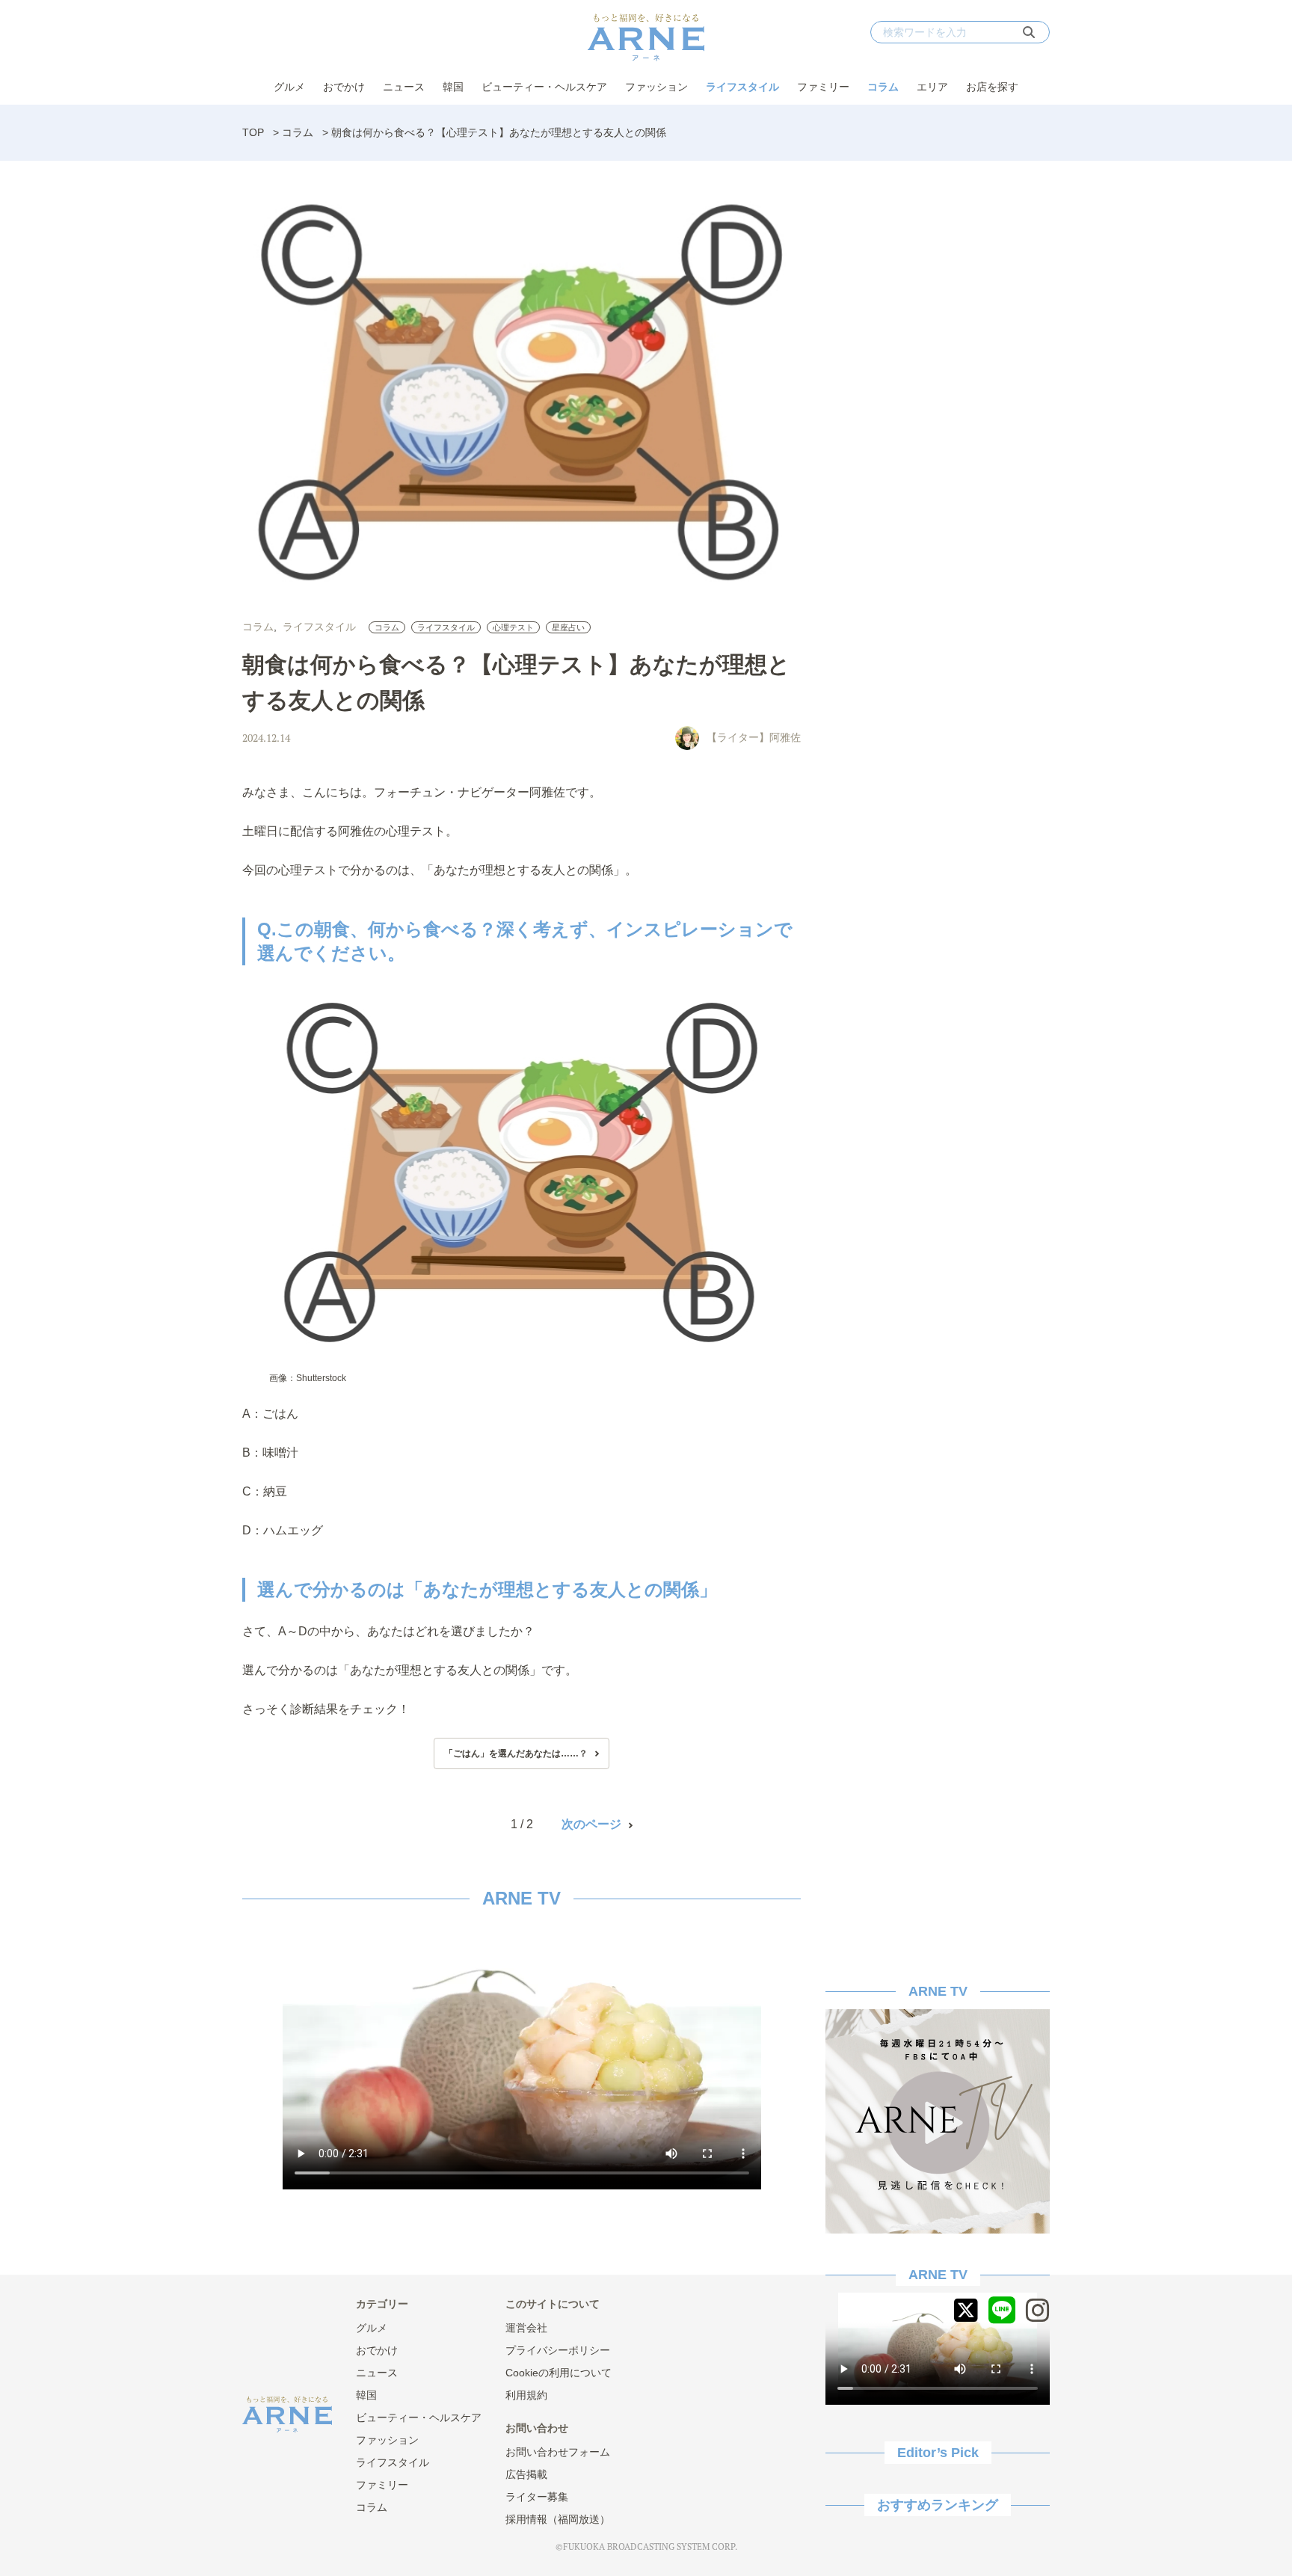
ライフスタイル (742, 87)
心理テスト (513, 627)
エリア (932, 87)
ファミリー (823, 87)
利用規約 (526, 2395)
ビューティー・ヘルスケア (544, 87)
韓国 (453, 87)
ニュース (404, 87)
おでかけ (344, 87)
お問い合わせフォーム (558, 2452)
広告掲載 (526, 2474)
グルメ (289, 87)
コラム (883, 87)
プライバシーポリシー (558, 2350)
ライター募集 (537, 2497)
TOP (253, 132)
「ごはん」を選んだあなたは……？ (516, 1753)
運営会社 (526, 2328)
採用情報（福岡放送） (558, 2519)
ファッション (656, 87)
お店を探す (992, 87)
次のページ (591, 1824)
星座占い (568, 627)
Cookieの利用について (559, 2373)
